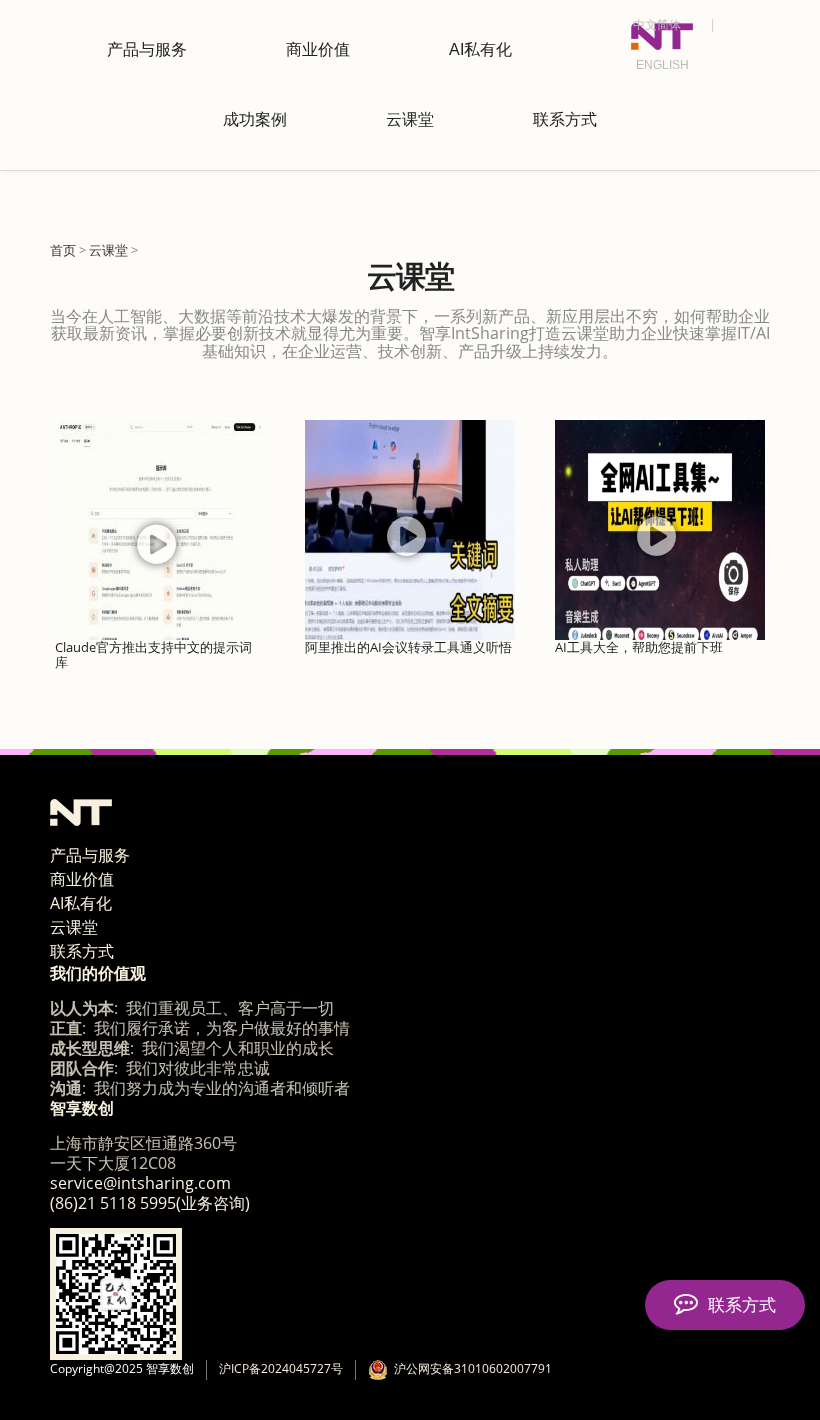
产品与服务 (147, 49)
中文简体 (657, 25)
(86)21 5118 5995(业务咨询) (150, 1203)
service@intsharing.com (140, 1183)
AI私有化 (480, 49)
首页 (63, 250)
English (662, 65)
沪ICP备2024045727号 (281, 1368)
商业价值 (318, 49)
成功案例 (255, 119)
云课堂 (410, 119)
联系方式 (565, 119)
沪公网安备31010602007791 (470, 1368)
